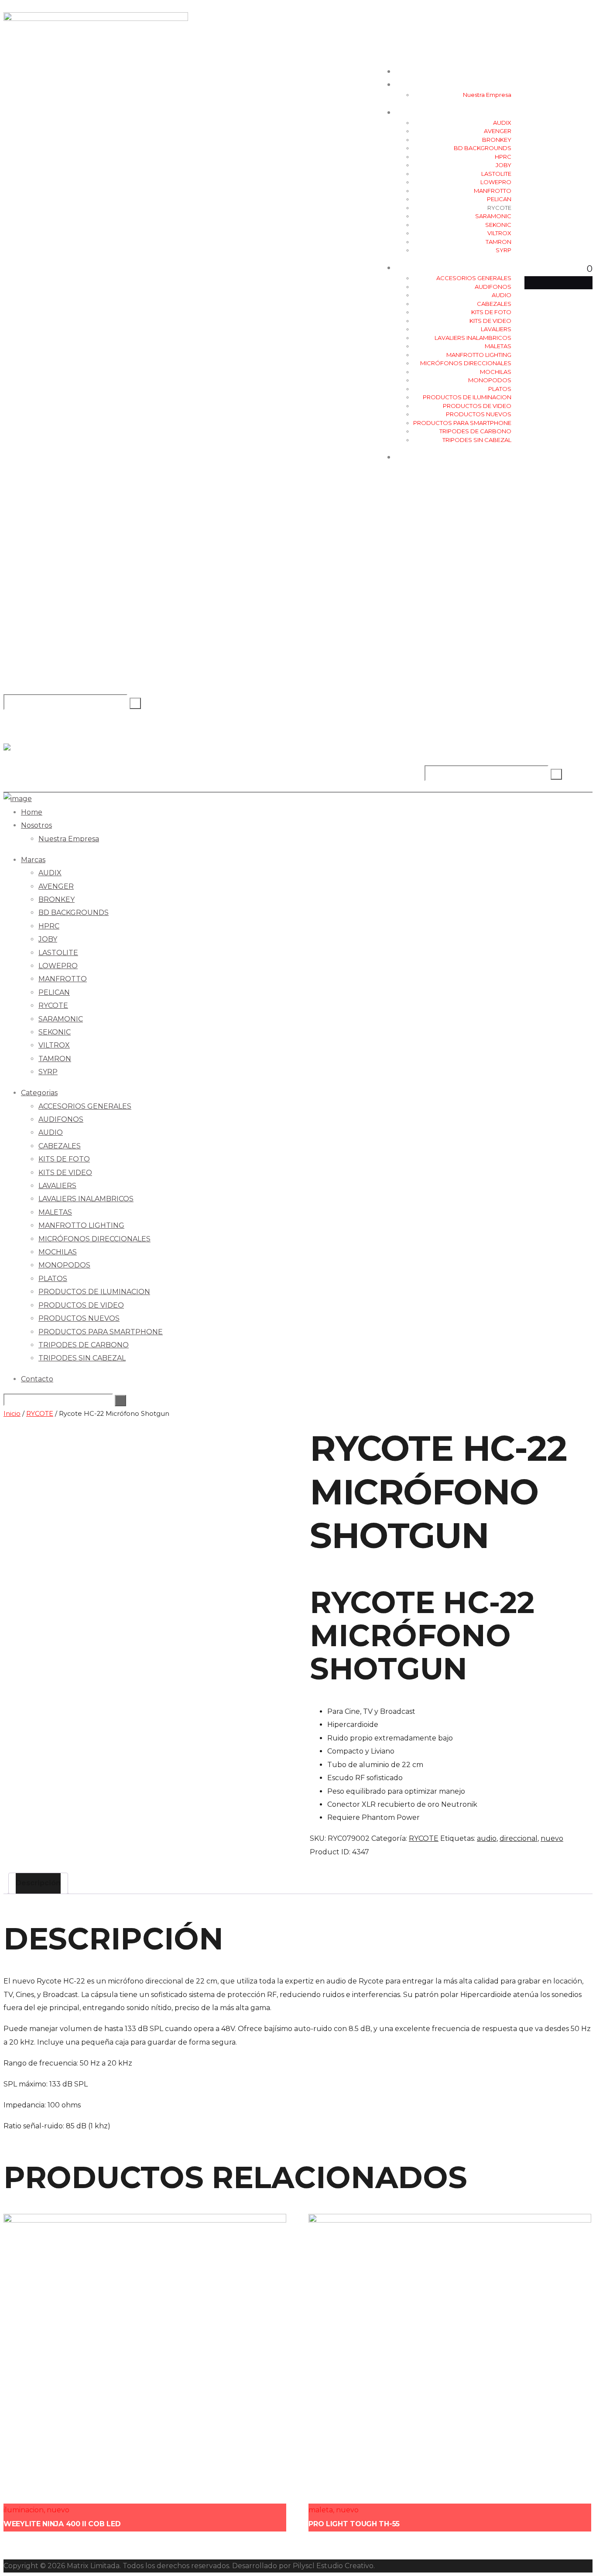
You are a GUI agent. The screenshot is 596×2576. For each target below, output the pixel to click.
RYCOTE (40, 1414)
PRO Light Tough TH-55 (354, 2524)
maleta (321, 2510)
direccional (519, 1838)
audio (487, 1838)
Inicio (12, 1414)
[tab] (38, 1883)
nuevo (552, 1838)
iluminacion (24, 2510)
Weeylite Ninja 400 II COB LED (62, 2524)
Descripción (38, 1883)
